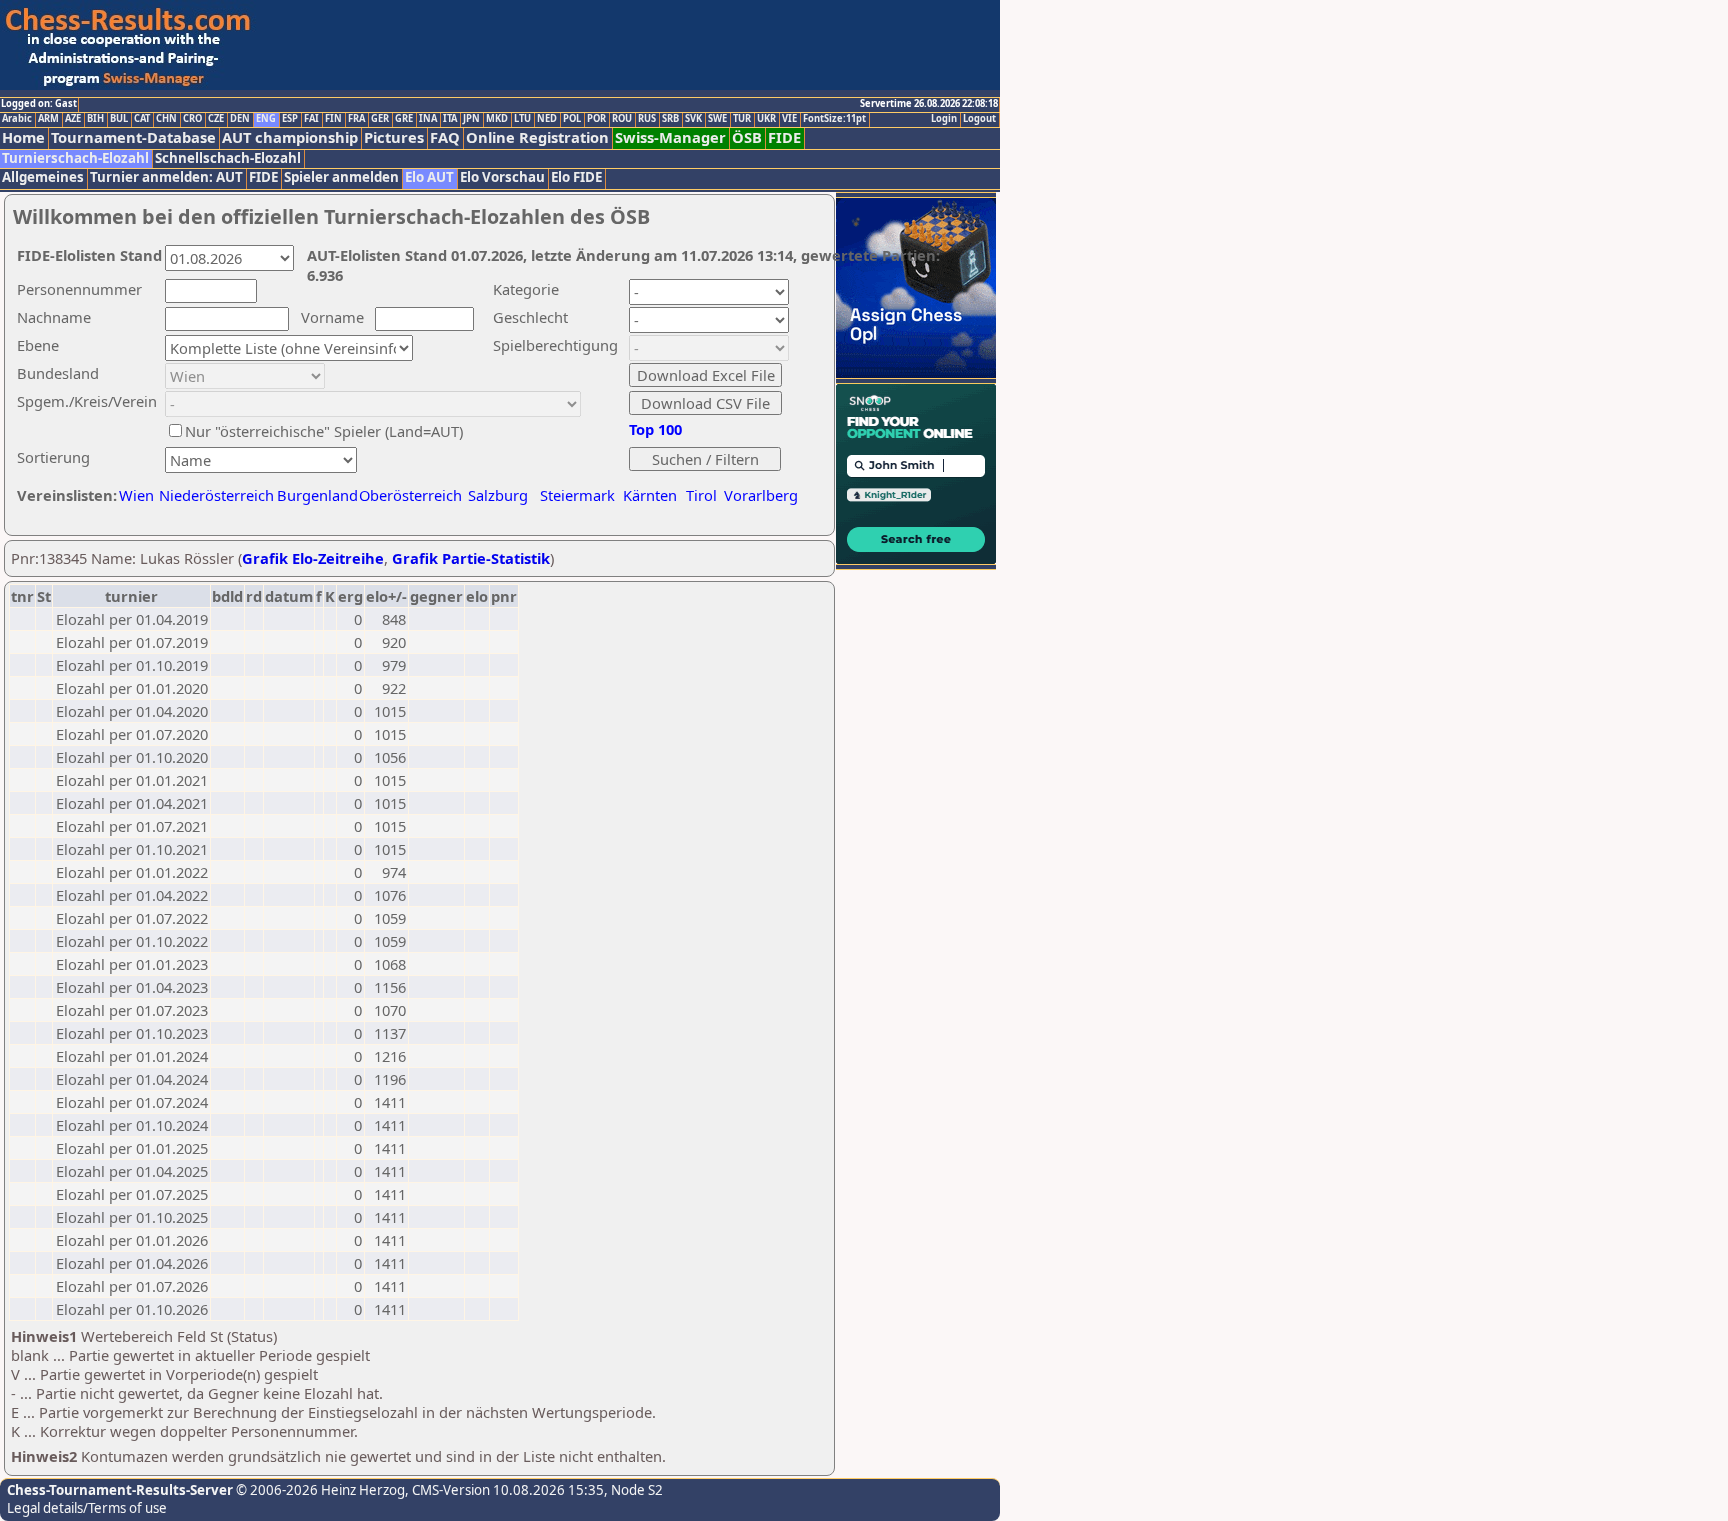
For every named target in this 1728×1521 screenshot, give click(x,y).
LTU (522, 119)
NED (547, 119)
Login (944, 119)
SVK (693, 119)
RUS (647, 119)
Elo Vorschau (502, 177)
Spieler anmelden (341, 177)
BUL (119, 119)
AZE (73, 119)
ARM (48, 119)
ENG (266, 119)
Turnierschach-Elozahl (75, 158)
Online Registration (537, 137)
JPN (471, 119)
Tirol (701, 495)
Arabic (17, 119)
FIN (333, 119)
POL (572, 119)
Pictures (394, 137)
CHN (166, 119)
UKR (766, 119)
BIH (95, 119)
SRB (670, 119)
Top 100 (655, 429)
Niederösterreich (213, 495)
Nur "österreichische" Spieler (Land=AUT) (324, 431)
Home (23, 137)
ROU (622, 119)
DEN (240, 119)
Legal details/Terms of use (87, 1508)
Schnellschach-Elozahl (228, 158)
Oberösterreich (410, 495)
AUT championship (290, 137)
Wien (136, 495)
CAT (142, 119)
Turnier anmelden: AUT (166, 177)
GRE (404, 119)
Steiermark (577, 495)
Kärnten (650, 495)
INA (428, 119)
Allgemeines (43, 177)
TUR (742, 119)
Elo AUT (429, 177)
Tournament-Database (133, 137)
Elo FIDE (576, 177)
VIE (789, 119)
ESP (290, 119)
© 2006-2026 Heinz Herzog (319, 1490)
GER (380, 119)
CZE (216, 119)
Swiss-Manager (670, 137)
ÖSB (747, 137)
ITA (450, 119)
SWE (717, 119)
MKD (497, 119)
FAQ (445, 137)
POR (596, 119)
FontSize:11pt (834, 119)
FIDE (784, 137)
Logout (979, 119)
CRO (192, 119)
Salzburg (498, 495)
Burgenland (317, 495)
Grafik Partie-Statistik (471, 558)
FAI (311, 119)
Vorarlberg (761, 495)
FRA (356, 119)
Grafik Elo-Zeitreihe (313, 558)
